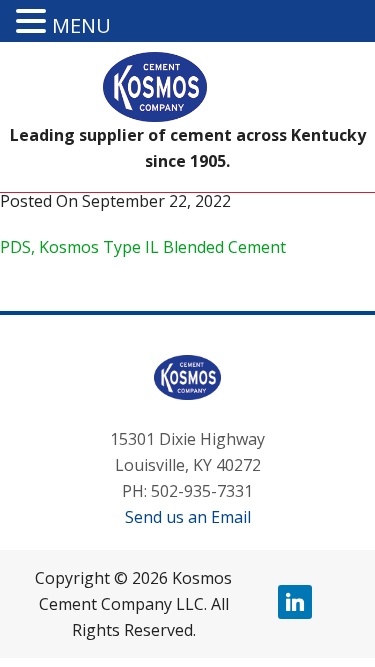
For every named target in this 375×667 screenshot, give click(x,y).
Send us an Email (188, 517)
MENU (81, 25)
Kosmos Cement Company (188, 87)
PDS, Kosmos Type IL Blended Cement (143, 247)
